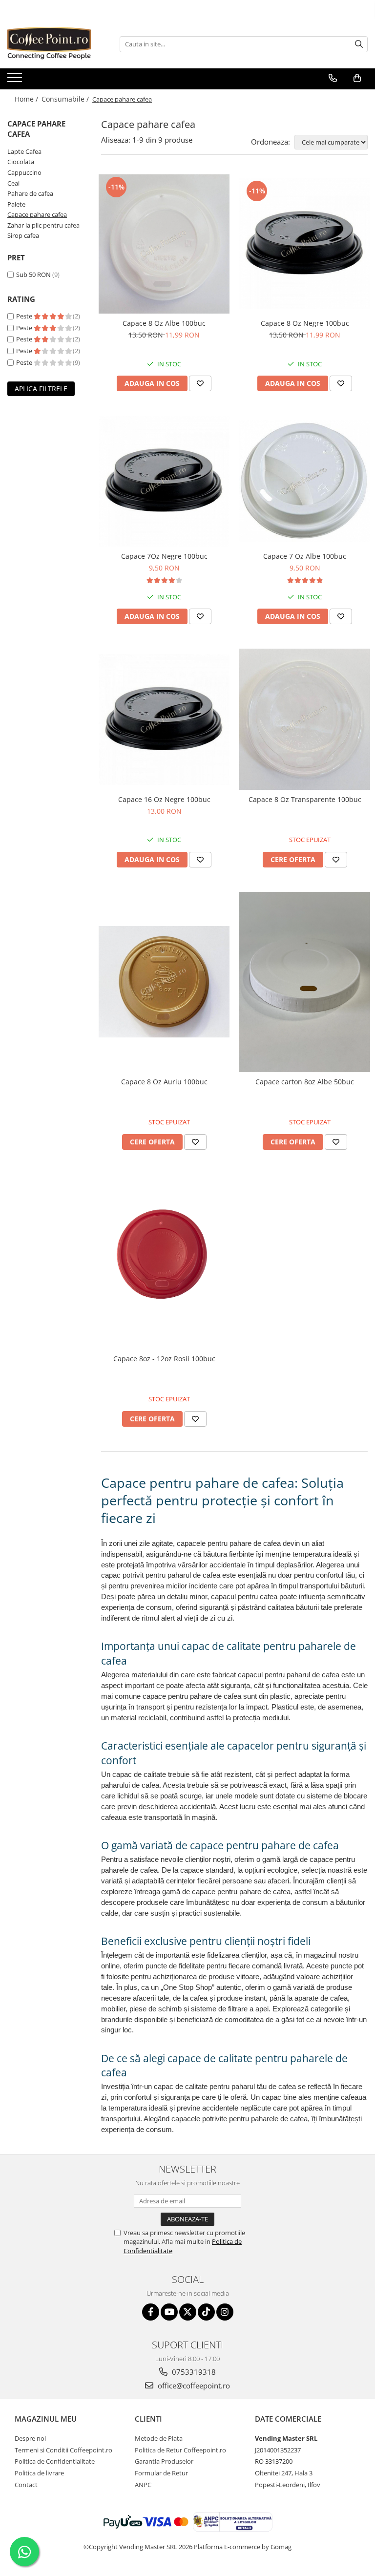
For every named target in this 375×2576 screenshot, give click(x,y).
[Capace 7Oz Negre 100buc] (164, 481)
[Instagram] (225, 2312)
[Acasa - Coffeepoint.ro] (56, 44)
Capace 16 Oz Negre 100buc (164, 799)
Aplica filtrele (41, 389)
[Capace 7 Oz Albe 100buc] (305, 481)
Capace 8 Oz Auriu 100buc (164, 1082)
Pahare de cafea (30, 193)
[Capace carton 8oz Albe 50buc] (305, 982)
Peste (25, 316)
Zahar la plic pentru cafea (43, 225)
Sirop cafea (23, 235)
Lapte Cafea (24, 151)
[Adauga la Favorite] (200, 383)
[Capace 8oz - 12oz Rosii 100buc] (164, 1262)
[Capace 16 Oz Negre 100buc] (164, 719)
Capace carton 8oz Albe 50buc (305, 1082)
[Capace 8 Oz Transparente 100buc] (305, 719)
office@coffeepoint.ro (193, 2386)
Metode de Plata (159, 2438)
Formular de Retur (161, 2473)
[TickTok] (206, 2312)
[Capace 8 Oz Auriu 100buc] (164, 982)
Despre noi (30, 2438)
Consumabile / (66, 99)
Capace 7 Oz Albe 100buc (305, 556)
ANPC (143, 2485)
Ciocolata (21, 162)
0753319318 (193, 2372)
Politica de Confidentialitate (55, 2461)
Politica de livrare (39, 2473)
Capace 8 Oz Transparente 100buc (305, 799)
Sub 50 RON (33, 274)
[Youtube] (169, 2312)
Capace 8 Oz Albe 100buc (164, 323)
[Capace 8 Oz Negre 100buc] (305, 244)
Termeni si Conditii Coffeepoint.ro (63, 2450)
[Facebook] (151, 2312)
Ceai (13, 183)
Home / (27, 99)
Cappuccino (24, 172)
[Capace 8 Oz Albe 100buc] (164, 244)
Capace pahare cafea (37, 214)
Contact (26, 2485)
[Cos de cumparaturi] (357, 78)
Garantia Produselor (164, 2461)
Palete (16, 204)
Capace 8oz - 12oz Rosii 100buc (164, 1359)
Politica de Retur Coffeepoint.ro (180, 2450)
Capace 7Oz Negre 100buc (164, 556)
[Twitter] (188, 2312)
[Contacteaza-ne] (333, 78)
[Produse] (16, 81)
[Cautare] (359, 44)
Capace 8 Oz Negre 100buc (305, 323)
